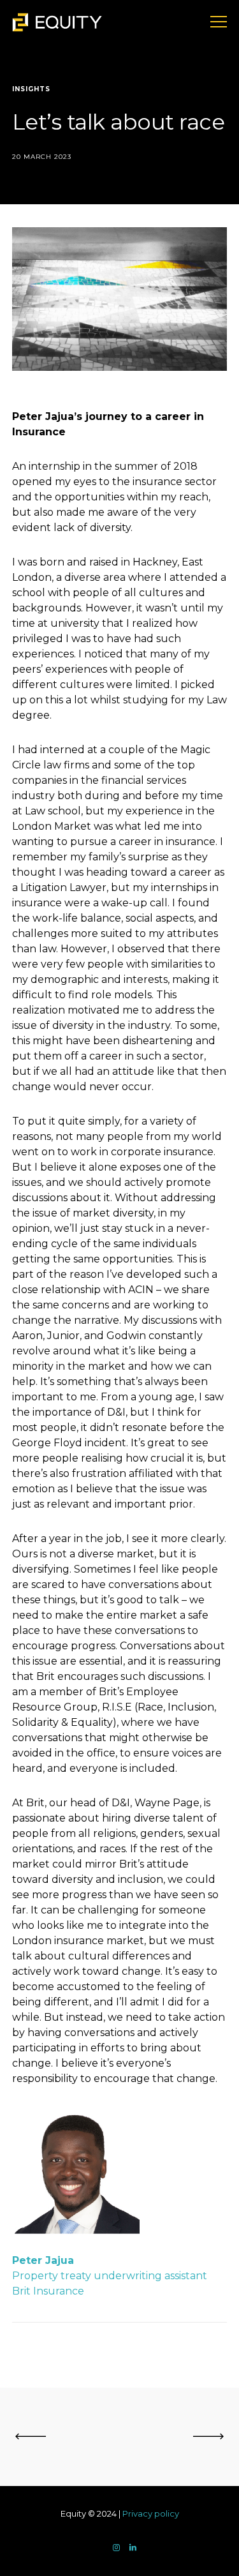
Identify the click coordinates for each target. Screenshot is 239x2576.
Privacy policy (151, 2513)
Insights (31, 89)
